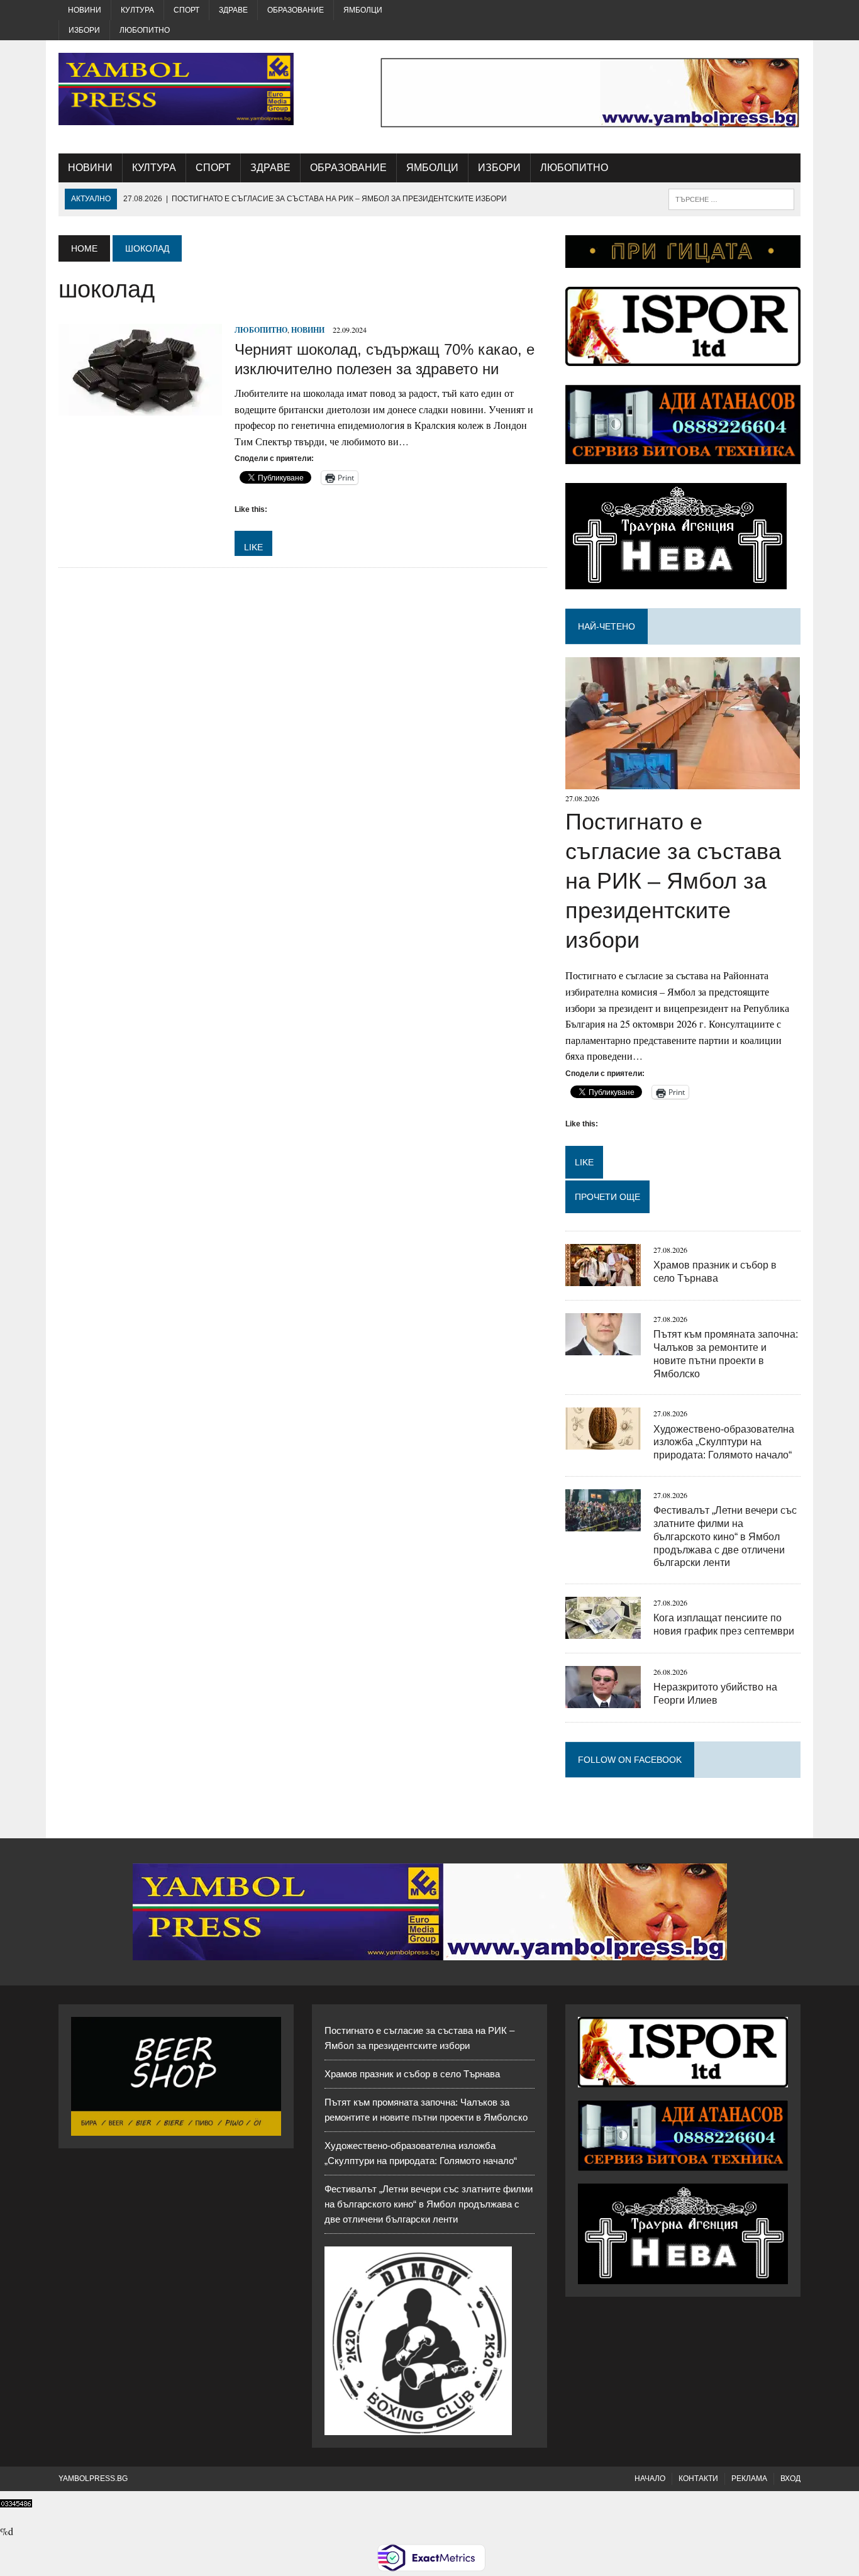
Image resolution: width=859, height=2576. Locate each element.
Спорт (186, 10)
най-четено (607, 626)
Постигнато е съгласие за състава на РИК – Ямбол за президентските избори (673, 880)
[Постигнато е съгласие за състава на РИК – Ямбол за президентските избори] (683, 781)
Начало (650, 2479)
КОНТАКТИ (698, 2479)
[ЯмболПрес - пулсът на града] (176, 89)
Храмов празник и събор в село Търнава (412, 2074)
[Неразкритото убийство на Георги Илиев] (603, 1700)
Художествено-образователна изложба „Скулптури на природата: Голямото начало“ (724, 1442)
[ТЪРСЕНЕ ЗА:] (731, 198)
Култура (137, 10)
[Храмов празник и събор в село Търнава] (603, 1278)
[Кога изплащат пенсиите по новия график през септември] (603, 1631)
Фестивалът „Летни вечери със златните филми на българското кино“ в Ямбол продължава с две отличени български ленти (725, 1536)
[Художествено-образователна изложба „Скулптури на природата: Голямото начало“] (603, 1442)
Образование (296, 10)
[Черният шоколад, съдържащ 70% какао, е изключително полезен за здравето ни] (140, 408)
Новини (85, 10)
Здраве (233, 10)
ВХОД (790, 2479)
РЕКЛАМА (749, 2479)
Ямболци (363, 10)
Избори (84, 30)
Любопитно (145, 30)
